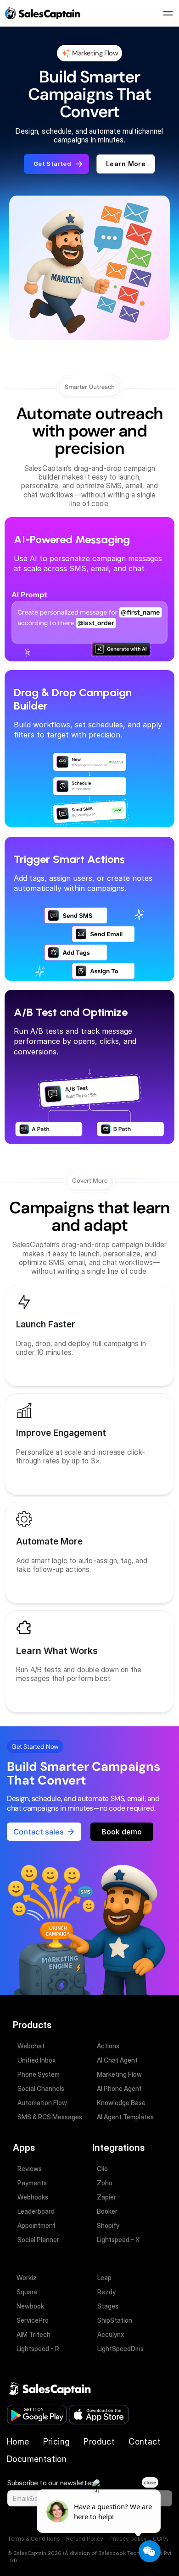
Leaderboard (36, 2211)
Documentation (38, 2459)
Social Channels (41, 2088)
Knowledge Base (121, 2103)
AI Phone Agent (119, 2088)
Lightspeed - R (38, 2349)
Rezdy (106, 2292)
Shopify (108, 2225)
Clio (102, 2169)
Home (18, 2442)
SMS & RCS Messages (50, 2117)
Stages (108, 2306)
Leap (104, 2278)
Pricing (57, 2442)
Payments (32, 2183)
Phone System (39, 2074)
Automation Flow (42, 2103)
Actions (108, 2046)
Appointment (36, 2225)
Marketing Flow (119, 2074)
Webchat (31, 2046)
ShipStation (115, 2320)
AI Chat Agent (117, 2060)
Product (99, 2442)
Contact (145, 2442)
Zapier (106, 2197)
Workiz (27, 2278)
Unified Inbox (36, 2060)
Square (27, 2292)
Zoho (105, 2183)
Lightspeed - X (118, 2240)
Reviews (30, 2169)
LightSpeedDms (120, 2349)
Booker (107, 2211)
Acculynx (111, 2334)
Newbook (30, 2306)
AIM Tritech (34, 2334)
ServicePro (33, 2320)
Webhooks (33, 2197)
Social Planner (38, 2240)
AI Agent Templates (125, 2117)
